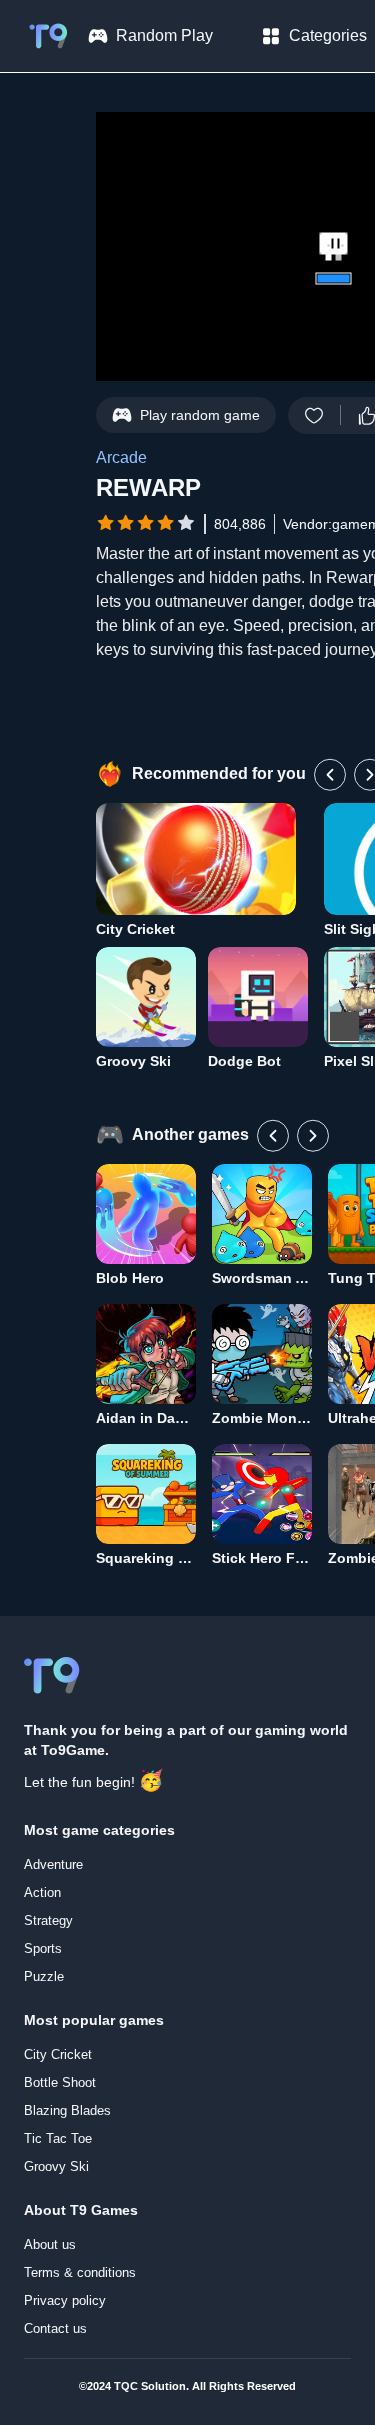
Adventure (53, 1864)
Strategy (48, 1920)
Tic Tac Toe (58, 2138)
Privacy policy (65, 2300)
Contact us (55, 2328)
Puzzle (44, 1976)
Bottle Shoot (60, 2082)
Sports (43, 1948)
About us (50, 2244)
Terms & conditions (80, 2272)
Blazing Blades (67, 2110)
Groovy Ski (56, 2166)
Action (42, 1892)
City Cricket (58, 2054)
